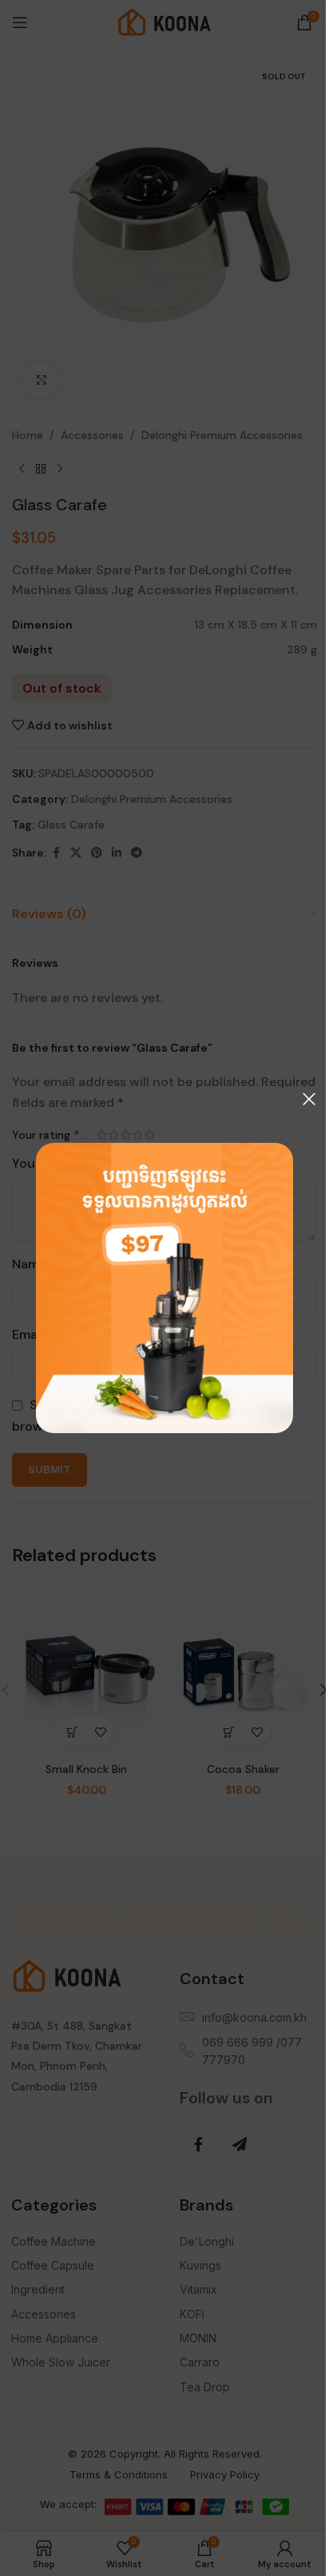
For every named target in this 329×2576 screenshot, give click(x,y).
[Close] (309, 1099)
